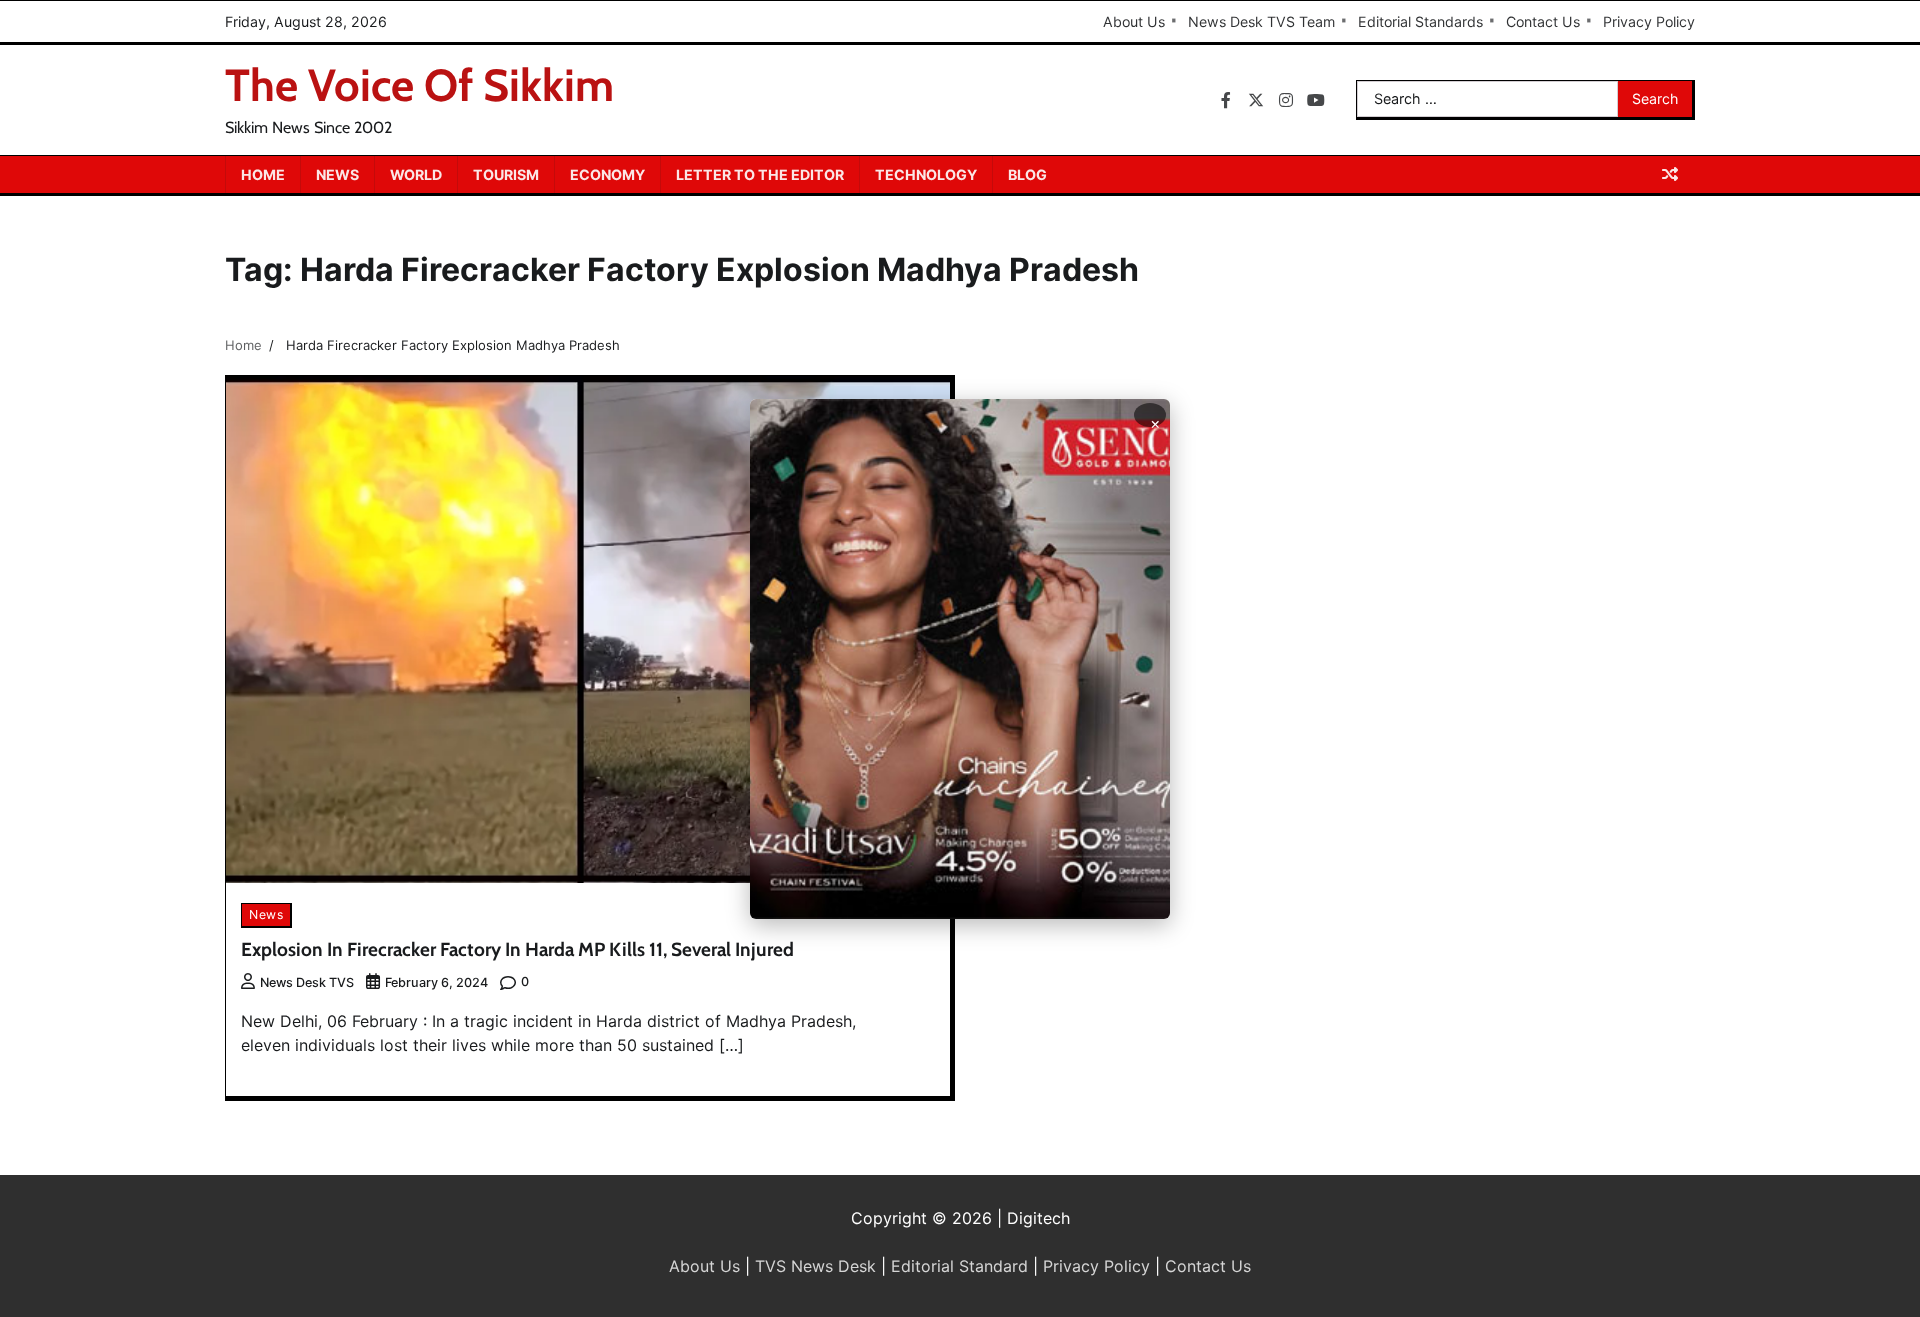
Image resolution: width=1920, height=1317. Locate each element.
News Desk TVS (307, 982)
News (337, 174)
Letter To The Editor (760, 174)
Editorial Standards (1420, 21)
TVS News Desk (815, 1266)
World (416, 174)
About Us (1134, 21)
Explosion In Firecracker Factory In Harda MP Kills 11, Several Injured (517, 949)
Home (263, 174)
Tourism (506, 174)
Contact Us (1543, 21)
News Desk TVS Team (1261, 21)
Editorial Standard (959, 1266)
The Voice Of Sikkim (419, 85)
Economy (607, 174)
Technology (926, 174)
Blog (1027, 174)
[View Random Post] (1670, 174)
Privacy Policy (1649, 21)
